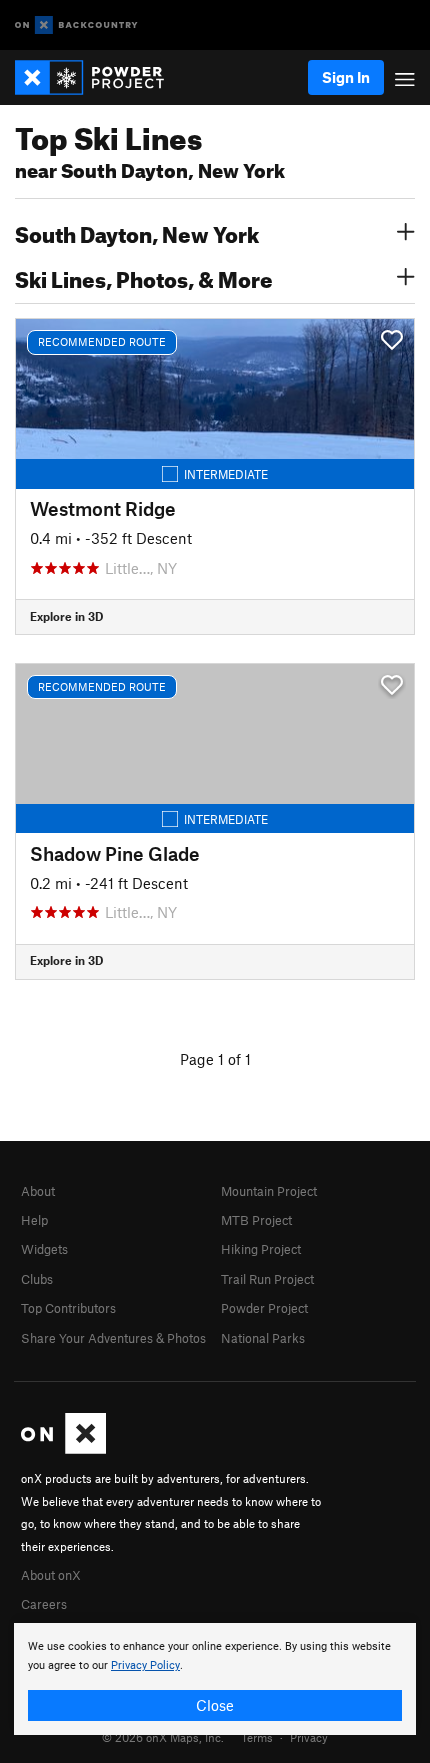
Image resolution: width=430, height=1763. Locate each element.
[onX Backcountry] (76, 25)
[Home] (99, 77)
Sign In (346, 77)
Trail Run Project (267, 1279)
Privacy (309, 1737)
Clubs (37, 1279)
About (38, 1191)
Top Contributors (68, 1308)
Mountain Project (269, 1191)
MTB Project (256, 1220)
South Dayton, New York (137, 232)
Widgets (44, 1249)
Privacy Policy (145, 1665)
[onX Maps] (63, 1449)
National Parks (263, 1338)
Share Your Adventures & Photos (113, 1338)
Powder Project (264, 1308)
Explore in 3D (66, 616)
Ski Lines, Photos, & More (144, 277)
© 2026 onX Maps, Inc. (163, 1737)
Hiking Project (261, 1249)
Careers (44, 1604)
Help (34, 1220)
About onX (51, 1575)
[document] (215, 1679)
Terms (257, 1737)
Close (215, 1705)
